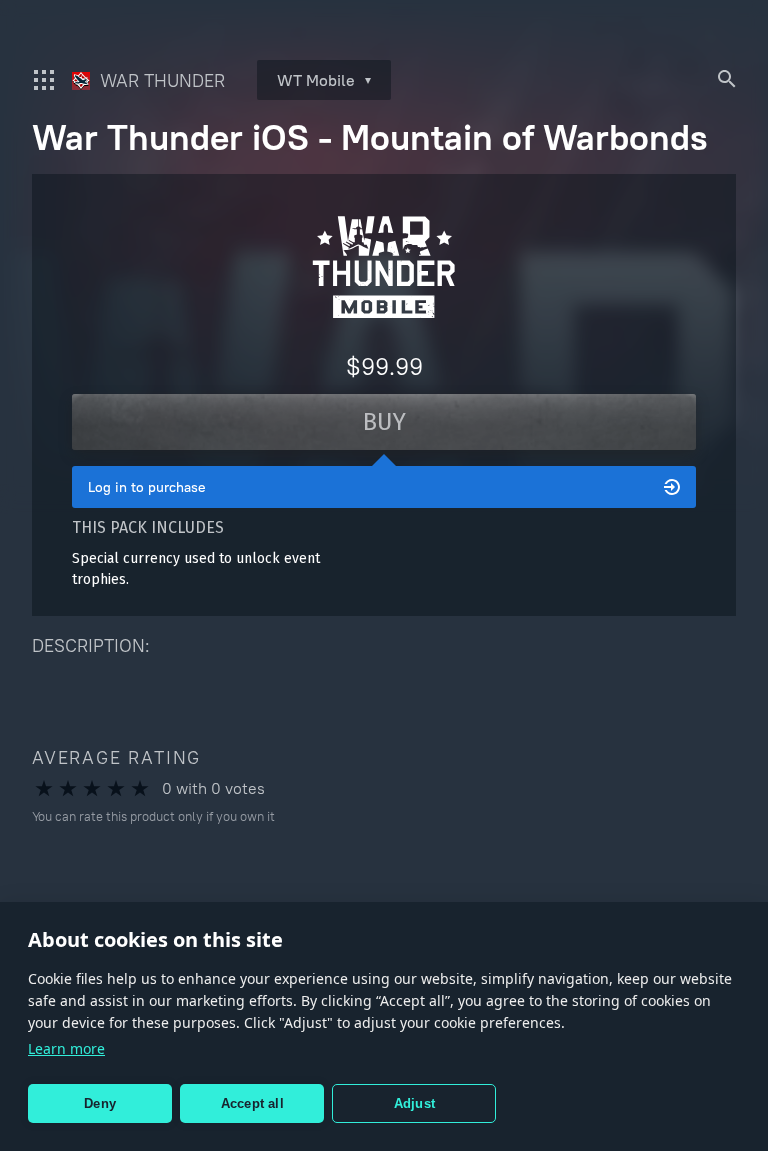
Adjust (414, 1103)
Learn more (66, 1048)
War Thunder (160, 80)
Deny (100, 1103)
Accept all (252, 1103)
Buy (384, 422)
